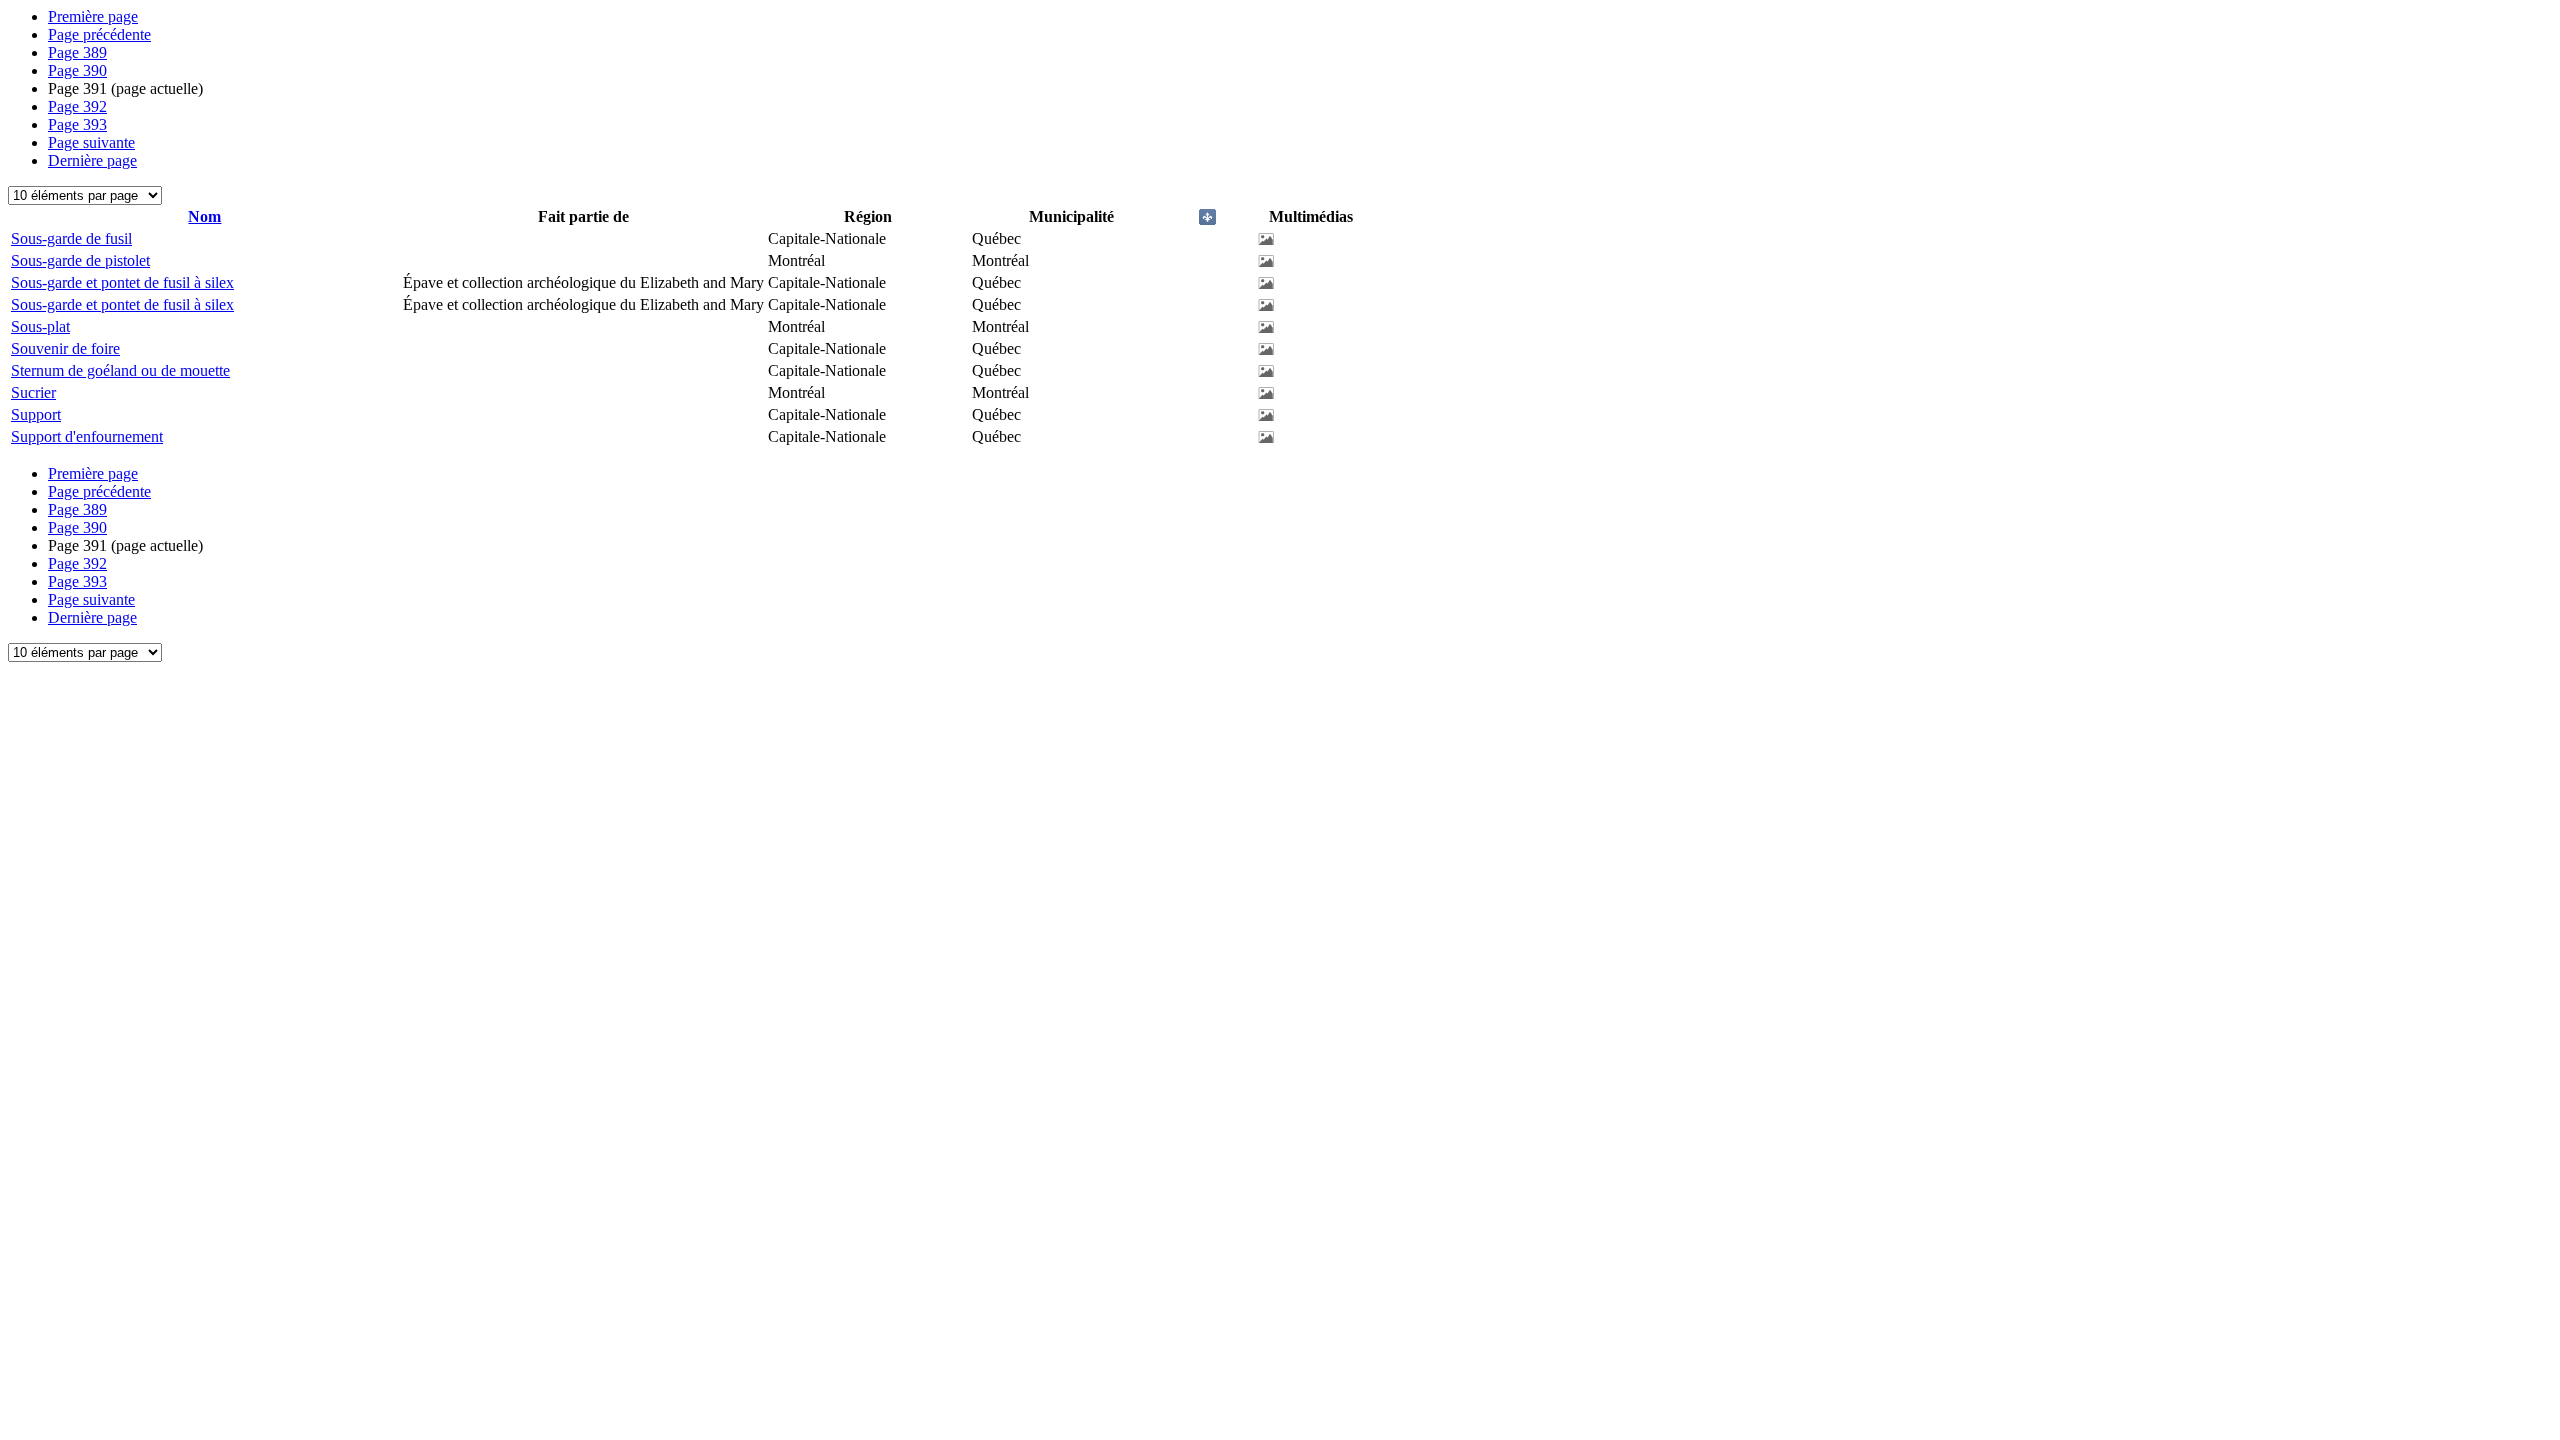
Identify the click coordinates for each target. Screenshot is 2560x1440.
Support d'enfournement (87, 436)
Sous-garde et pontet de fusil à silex (122, 282)
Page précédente (99, 34)
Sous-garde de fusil (71, 238)
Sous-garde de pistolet (80, 260)
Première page (93, 16)
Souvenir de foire (65, 348)
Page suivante (91, 142)
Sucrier (33, 392)
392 (77, 106)
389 (77, 52)
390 (77, 70)
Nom (204, 216)
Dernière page (92, 160)
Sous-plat (40, 326)
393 (77, 124)
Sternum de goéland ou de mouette (120, 370)
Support (36, 414)
